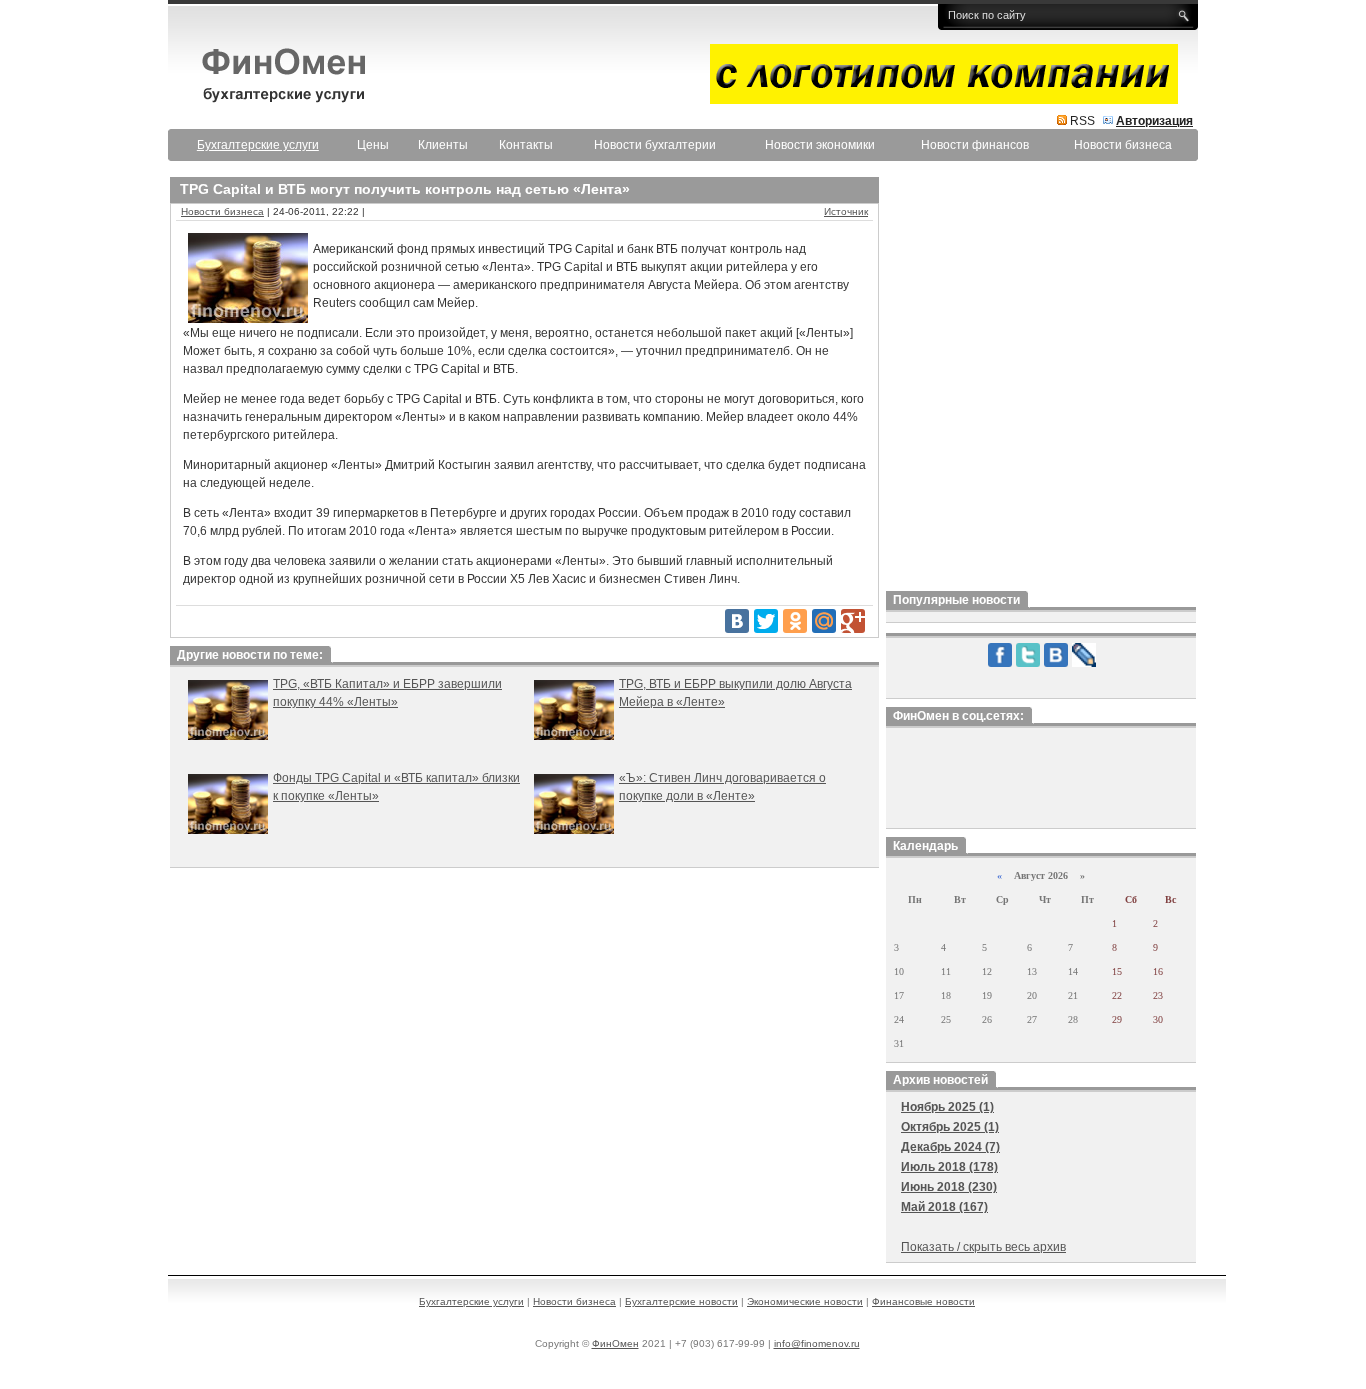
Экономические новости (805, 1301)
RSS (1082, 121)
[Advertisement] (1041, 379)
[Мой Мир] (824, 621)
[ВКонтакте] (737, 621)
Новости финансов (975, 145)
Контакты (526, 145)
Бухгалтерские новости (681, 1301)
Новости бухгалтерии (655, 145)
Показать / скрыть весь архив (983, 1247)
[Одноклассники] (795, 621)
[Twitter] (766, 621)
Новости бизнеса (1123, 145)
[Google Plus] (853, 621)
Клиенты (443, 145)
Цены (373, 145)
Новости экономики (820, 145)
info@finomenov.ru (817, 1343)
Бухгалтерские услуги (471, 1301)
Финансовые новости (923, 1301)
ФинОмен (615, 1343)
